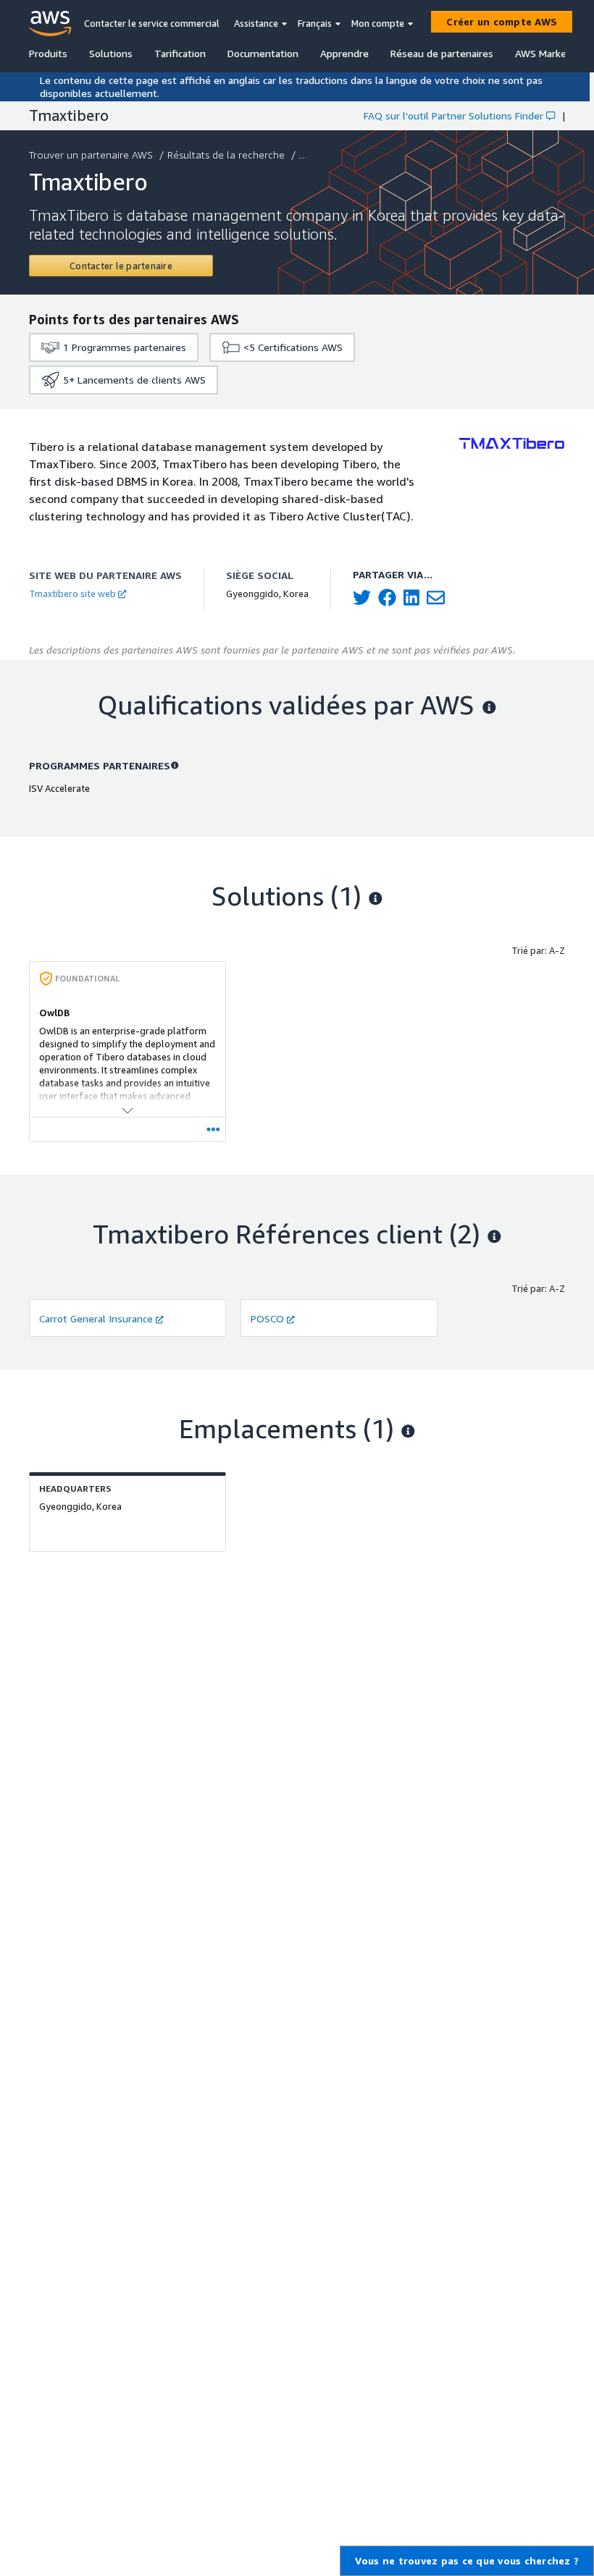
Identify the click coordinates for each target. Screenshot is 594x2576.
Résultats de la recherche (226, 155)
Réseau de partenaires (442, 53)
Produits (48, 53)
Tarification (180, 53)
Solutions (111, 53)
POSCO (267, 1318)
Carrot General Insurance (96, 1318)
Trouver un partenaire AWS (91, 155)
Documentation (263, 53)
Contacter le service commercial (152, 23)
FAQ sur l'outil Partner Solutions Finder (453, 115)
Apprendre (344, 53)
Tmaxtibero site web (72, 594)
